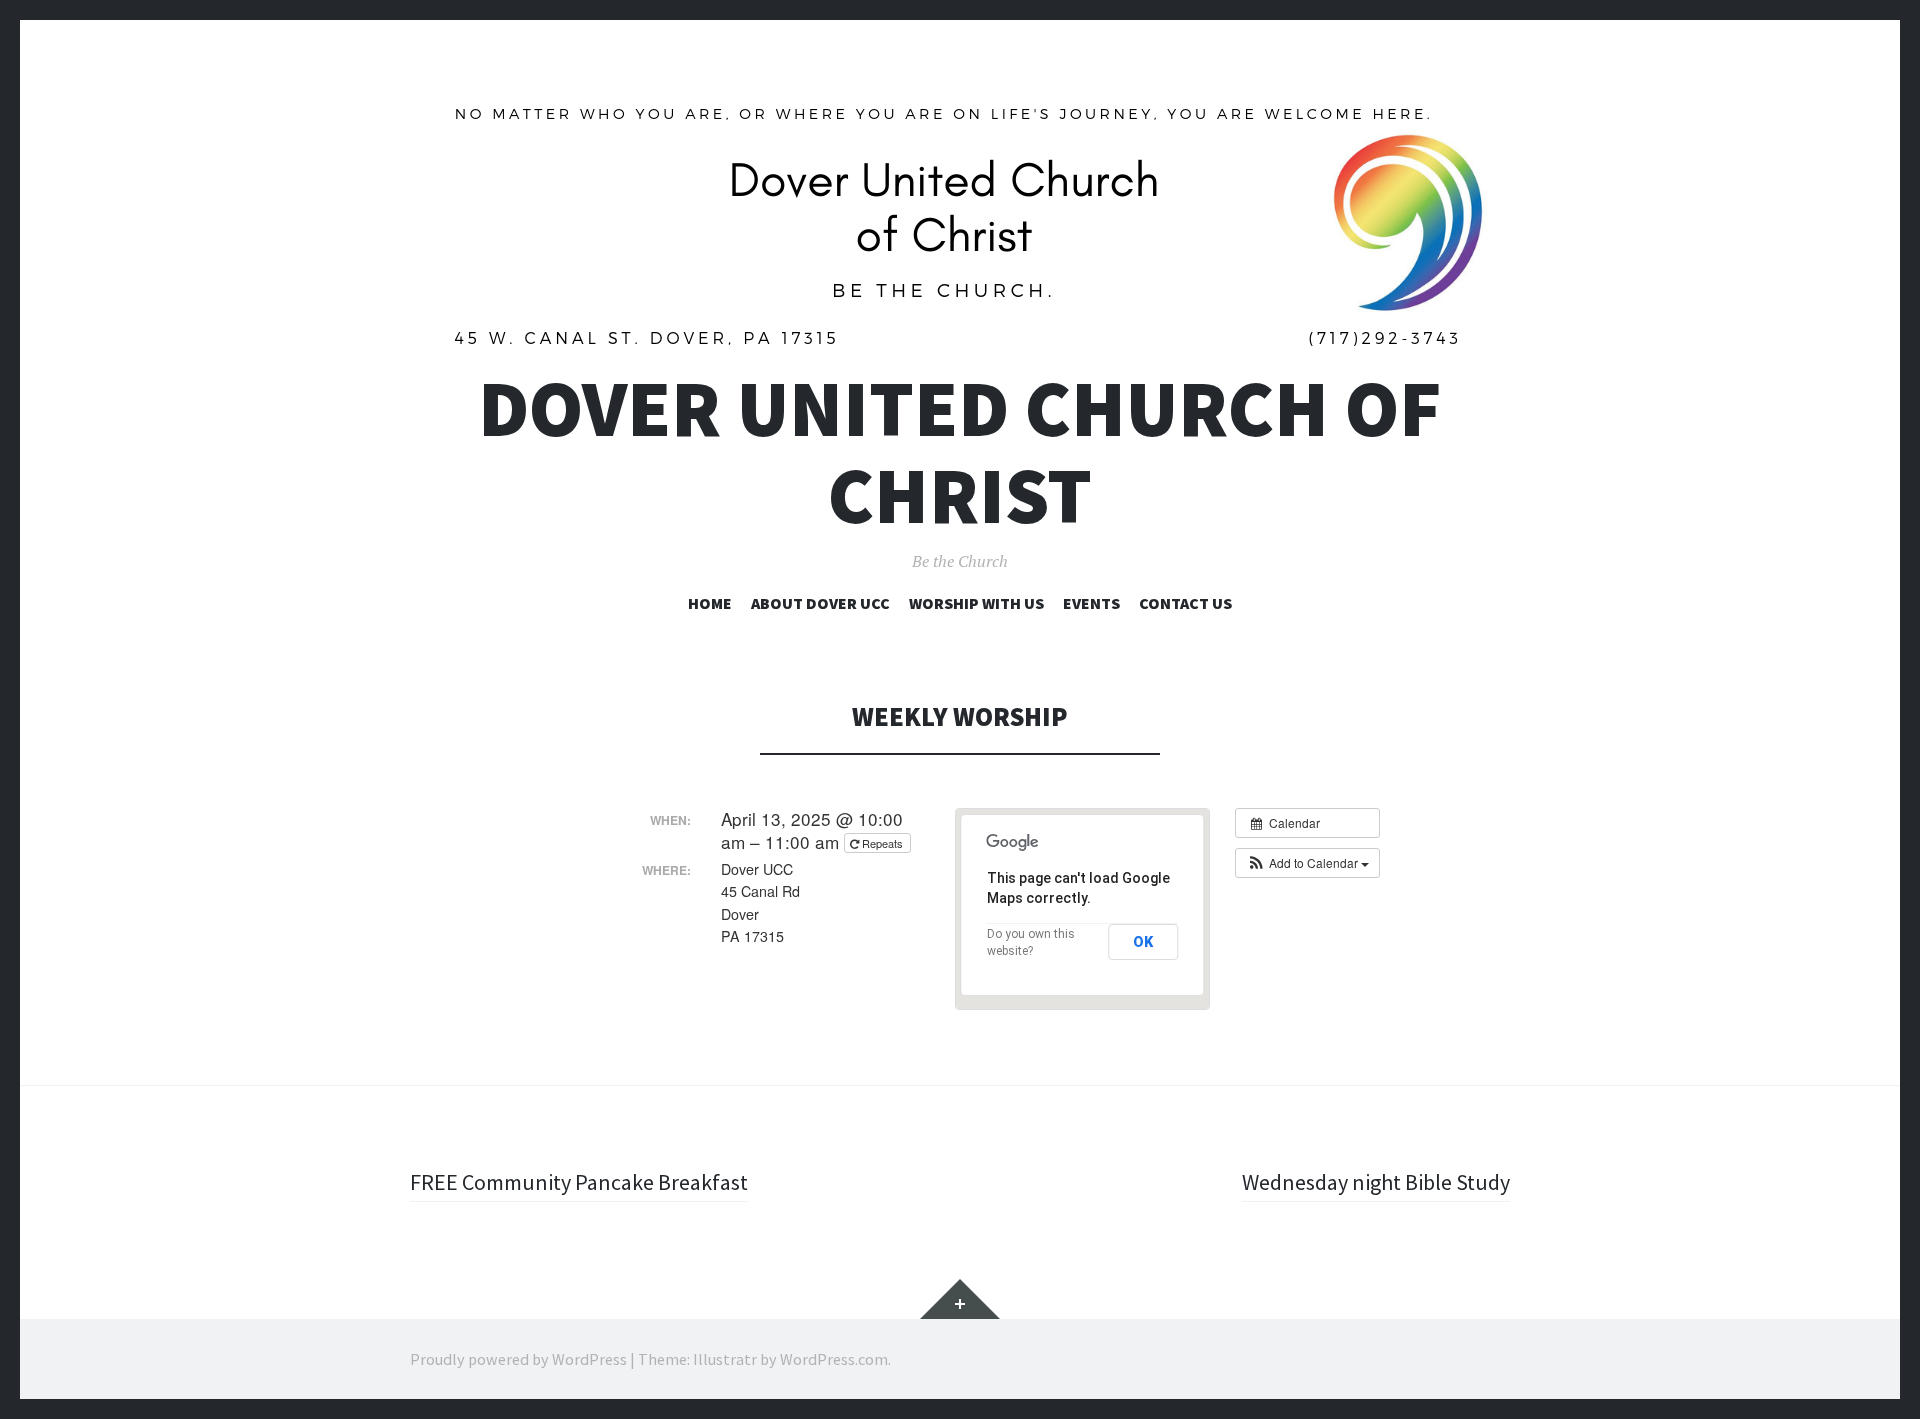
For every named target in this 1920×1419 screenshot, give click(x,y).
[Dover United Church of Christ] (960, 225)
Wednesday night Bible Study (1376, 1182)
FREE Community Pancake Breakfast (579, 1182)
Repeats (882, 843)
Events (1091, 603)
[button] (1307, 863)
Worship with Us (976, 603)
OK (1143, 942)
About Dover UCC (820, 603)
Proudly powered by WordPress (518, 1359)
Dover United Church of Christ (960, 452)
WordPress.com (834, 1359)
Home (710, 603)
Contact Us (1185, 603)
